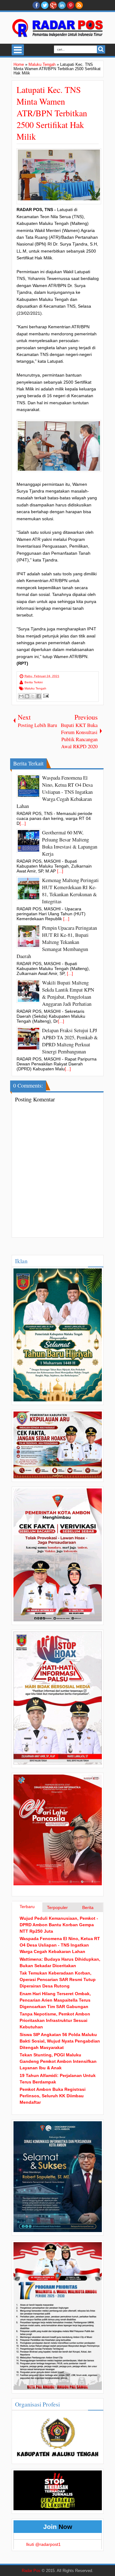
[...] (23, 823)
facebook (36, 5)
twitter (45, 5)
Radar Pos (31, 2571)
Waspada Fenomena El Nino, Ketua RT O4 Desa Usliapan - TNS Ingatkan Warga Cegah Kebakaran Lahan (60, 1945)
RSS (79, 5)
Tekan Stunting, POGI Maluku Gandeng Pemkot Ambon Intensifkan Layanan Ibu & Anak (58, 2061)
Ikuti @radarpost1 (43, 2544)
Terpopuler (57, 1907)
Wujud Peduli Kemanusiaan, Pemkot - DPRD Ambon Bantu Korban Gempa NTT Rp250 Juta (59, 1925)
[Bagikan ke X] (33, 696)
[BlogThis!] (27, 696)
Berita (88, 1907)
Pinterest (71, 5)
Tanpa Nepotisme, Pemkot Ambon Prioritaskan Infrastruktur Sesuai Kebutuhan (55, 2020)
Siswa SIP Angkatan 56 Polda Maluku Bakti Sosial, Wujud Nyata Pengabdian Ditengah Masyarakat (60, 2041)
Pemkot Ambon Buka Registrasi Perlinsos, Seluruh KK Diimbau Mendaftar (53, 2096)
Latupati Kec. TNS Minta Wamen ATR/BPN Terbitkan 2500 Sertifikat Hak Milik (52, 113)
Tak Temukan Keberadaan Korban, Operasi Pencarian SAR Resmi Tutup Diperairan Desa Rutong (58, 1979)
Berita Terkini (34, 682)
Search (101, 49)
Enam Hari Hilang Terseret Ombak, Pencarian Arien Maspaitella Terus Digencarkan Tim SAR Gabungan (55, 2000)
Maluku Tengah (35, 688)
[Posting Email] (45, 695)
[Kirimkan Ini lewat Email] (21, 696)
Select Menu (18, 50)
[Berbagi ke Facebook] (39, 696)
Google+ (53, 5)
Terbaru (27, 1907)
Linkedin (62, 5)
